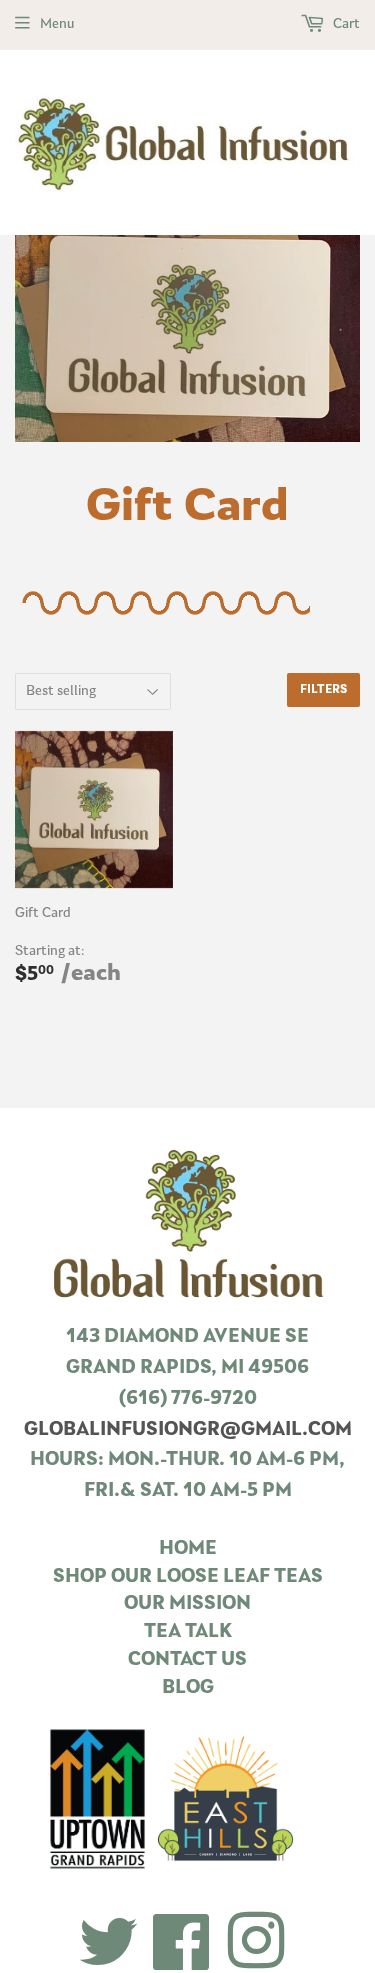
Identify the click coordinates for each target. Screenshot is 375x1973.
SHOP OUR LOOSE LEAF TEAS (188, 1577)
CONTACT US (187, 1660)
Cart (345, 24)
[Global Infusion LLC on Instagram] (256, 1944)
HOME (188, 1549)
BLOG (188, 1688)
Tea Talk (188, 1632)
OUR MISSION (187, 1604)
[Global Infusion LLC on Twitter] (108, 1944)
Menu (57, 24)
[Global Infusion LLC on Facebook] (182, 1944)
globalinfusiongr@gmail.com (188, 1430)
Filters (323, 690)
